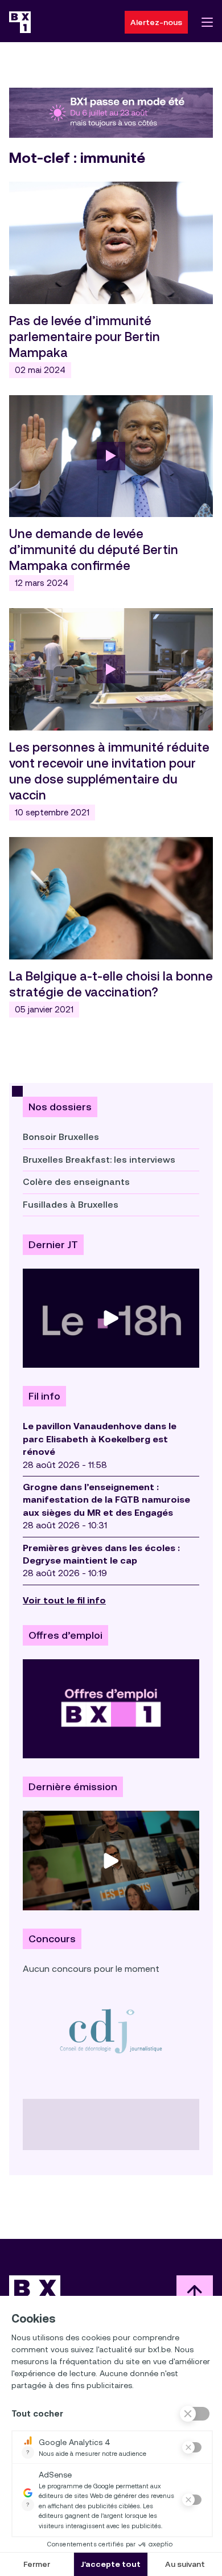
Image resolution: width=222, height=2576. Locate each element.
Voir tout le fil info (64, 1600)
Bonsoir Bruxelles (61, 1137)
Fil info (44, 1396)
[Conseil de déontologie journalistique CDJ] (111, 2031)
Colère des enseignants (76, 1182)
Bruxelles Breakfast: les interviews (99, 1160)
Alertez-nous (156, 22)
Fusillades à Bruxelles (71, 1205)
